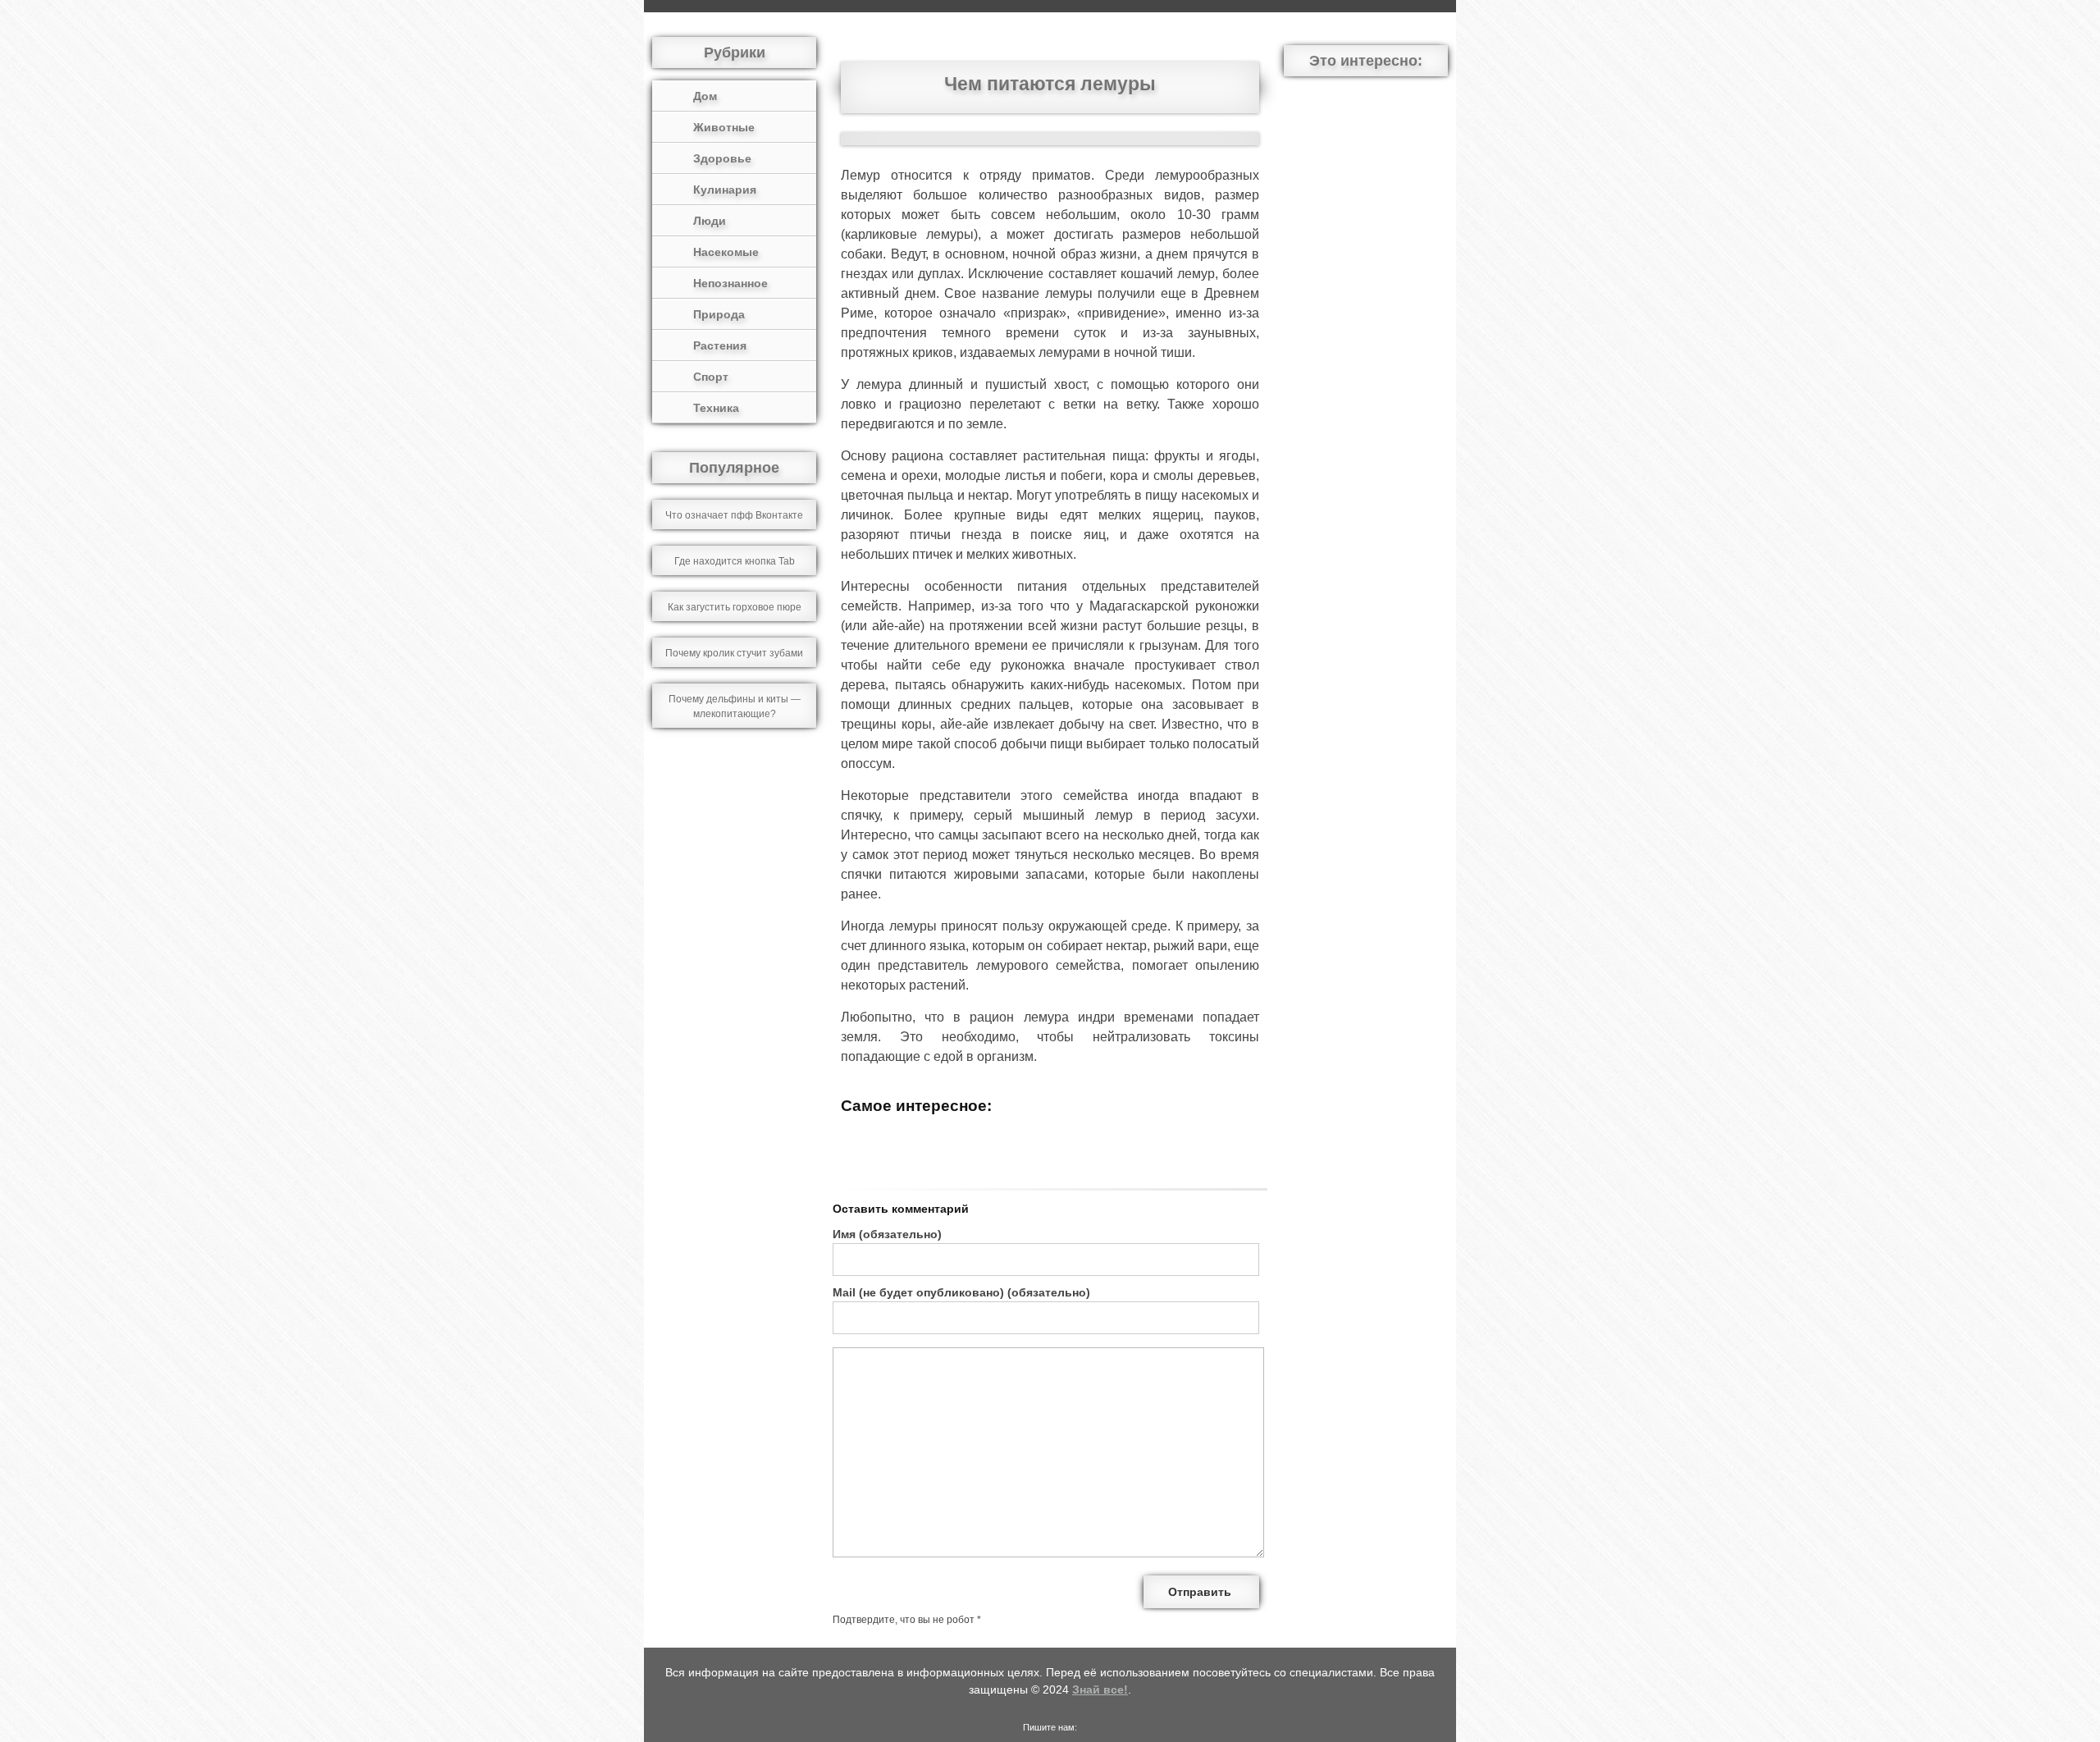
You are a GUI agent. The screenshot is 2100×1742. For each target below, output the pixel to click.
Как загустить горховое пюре (735, 607)
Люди (710, 221)
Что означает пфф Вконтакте (734, 515)
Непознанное (730, 283)
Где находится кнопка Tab (735, 561)
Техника (716, 408)
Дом (705, 96)
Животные (724, 127)
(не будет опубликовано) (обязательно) (961, 1292)
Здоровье (722, 158)
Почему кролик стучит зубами (734, 653)
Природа (719, 314)
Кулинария (725, 190)
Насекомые (726, 252)
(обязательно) (887, 1234)
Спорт (711, 377)
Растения (720, 345)
